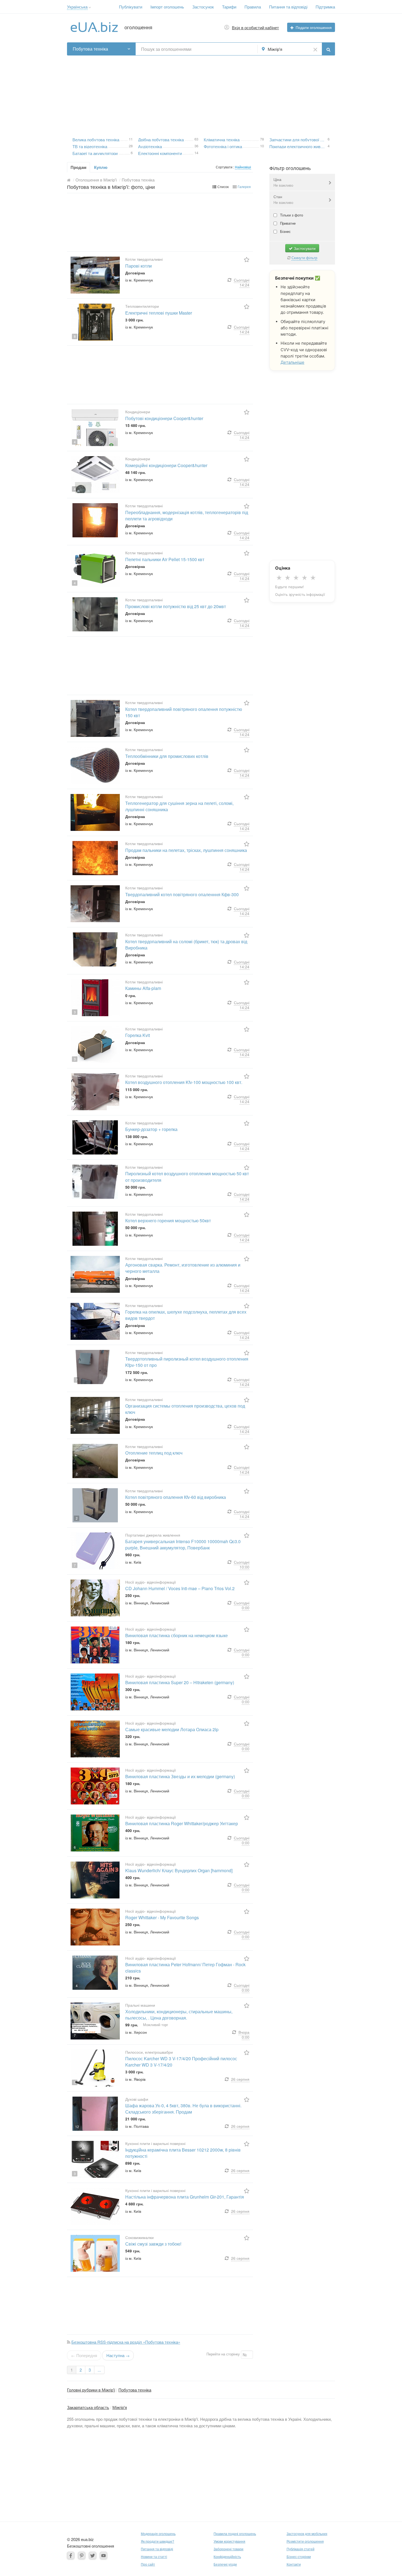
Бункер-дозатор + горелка (151, 1129)
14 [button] (196, 152)
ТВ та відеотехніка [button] (90, 146)
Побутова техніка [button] (90, 49)
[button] (90, 8)
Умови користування (229, 2541)
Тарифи (229, 7)
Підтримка (325, 7)
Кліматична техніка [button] (222, 139)
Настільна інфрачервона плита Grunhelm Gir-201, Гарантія (185, 2197)
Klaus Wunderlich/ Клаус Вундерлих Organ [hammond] (179, 1870)
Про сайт (148, 2564)
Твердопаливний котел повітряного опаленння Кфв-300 (182, 894)
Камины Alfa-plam (143, 988)
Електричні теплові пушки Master (159, 313)
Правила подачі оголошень (235, 2533)
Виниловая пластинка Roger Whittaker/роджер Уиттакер (182, 1823)
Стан (283, 199)
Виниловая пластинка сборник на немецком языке (177, 1635)
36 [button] (196, 145)
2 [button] (75, 1430)
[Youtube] (104, 2555)
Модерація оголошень (158, 2533)
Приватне (287, 223)
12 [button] (77, 2127)
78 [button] (262, 139)
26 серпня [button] (240, 2079)
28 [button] (131, 145)
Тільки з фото (291, 215)
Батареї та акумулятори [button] (95, 153)
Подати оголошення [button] (314, 27)
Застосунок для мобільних (307, 2533)
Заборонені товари (228, 2549)
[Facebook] (71, 2555)
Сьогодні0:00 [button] (242, 1605)
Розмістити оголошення (305, 2541)
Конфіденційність (227, 2556)
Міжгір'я (120, 2407)
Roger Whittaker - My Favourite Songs (162, 1917)
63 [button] (196, 139)
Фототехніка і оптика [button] (223, 146)
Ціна (283, 182)
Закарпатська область (88, 2407)
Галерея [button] (244, 187)
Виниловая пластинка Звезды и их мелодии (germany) (180, 1776)
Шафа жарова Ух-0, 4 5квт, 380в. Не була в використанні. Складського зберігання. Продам (183, 2109)
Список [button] (223, 187)
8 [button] (75, 336)
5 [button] (77, 1150)
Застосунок (203, 7)
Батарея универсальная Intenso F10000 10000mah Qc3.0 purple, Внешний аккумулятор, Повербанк (183, 1545)
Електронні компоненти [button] (160, 153)
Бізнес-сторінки (299, 2556)
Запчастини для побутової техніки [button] (298, 139)
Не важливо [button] (283, 185)
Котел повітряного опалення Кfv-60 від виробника (176, 1497)
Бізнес (285, 231)
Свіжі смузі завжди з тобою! (153, 2244)
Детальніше (292, 362)
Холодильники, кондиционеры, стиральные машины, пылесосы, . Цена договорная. (179, 2015)
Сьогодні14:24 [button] (242, 282)
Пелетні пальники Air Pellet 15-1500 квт (165, 559)
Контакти (294, 2564)
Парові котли (139, 266)
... (99, 2370)
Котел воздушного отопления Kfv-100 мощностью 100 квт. (184, 1082)
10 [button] (262, 145)
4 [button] (329, 145)
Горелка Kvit (138, 1035)
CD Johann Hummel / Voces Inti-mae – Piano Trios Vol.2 (180, 1588)
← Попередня (84, 2355)
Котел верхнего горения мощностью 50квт (168, 1220)
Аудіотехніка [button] (150, 146)
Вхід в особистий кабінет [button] (255, 27)
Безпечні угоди (225, 2564)
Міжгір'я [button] (275, 49)
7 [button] (77, 1195)
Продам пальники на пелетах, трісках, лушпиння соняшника (186, 850)
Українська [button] (77, 7)
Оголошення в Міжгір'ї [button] (96, 180)
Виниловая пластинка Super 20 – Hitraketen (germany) (180, 1682)
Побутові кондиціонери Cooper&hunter (164, 418)
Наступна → (118, 2355)
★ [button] (279, 578)
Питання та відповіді (288, 7)
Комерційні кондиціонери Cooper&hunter (166, 465)
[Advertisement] (201, 94)
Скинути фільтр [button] (304, 258)
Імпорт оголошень (167, 7)
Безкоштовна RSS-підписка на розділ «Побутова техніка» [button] (126, 2342)
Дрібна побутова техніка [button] (161, 139)
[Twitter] (93, 2555)
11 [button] (131, 139)
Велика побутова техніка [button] (96, 139)
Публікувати (131, 7)
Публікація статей (301, 2549)
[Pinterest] (82, 2555)
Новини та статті (154, 2556)
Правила (253, 7)
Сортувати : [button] (225, 167)
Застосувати (304, 248)
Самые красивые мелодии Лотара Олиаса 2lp (172, 1729)
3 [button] (75, 1012)
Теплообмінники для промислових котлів (167, 756)
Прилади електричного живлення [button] (298, 146)
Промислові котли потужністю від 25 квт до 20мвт (176, 606)
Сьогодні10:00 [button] (242, 1564)
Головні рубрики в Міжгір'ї (91, 2390)
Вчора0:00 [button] (244, 2035)
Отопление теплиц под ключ (154, 1453)
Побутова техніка (135, 2390)
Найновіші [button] (243, 167)
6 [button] (132, 152)
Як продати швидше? (158, 2541)
